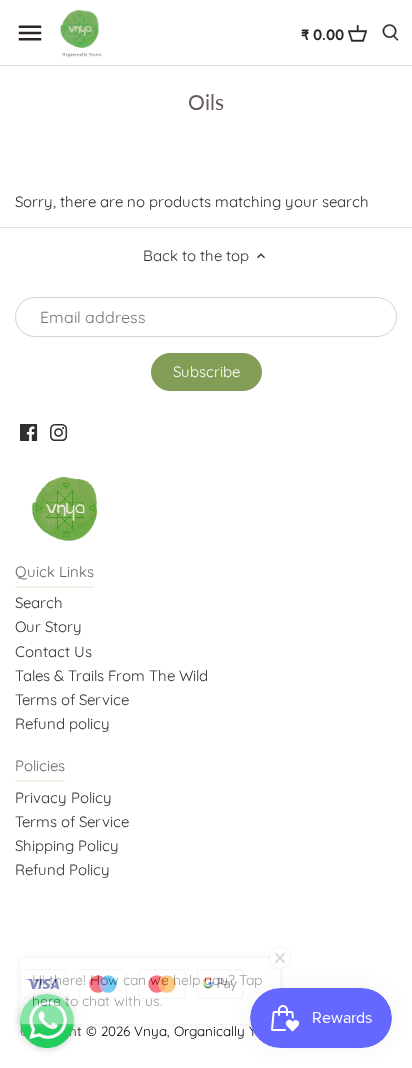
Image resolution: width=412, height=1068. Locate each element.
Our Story (48, 626)
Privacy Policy (63, 797)
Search (39, 602)
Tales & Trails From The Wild (111, 675)
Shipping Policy (67, 845)
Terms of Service (72, 699)
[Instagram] (58, 430)
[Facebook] (28, 430)
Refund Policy (62, 869)
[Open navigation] (30, 33)
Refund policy (62, 723)
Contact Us (53, 651)
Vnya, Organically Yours (208, 1030)
